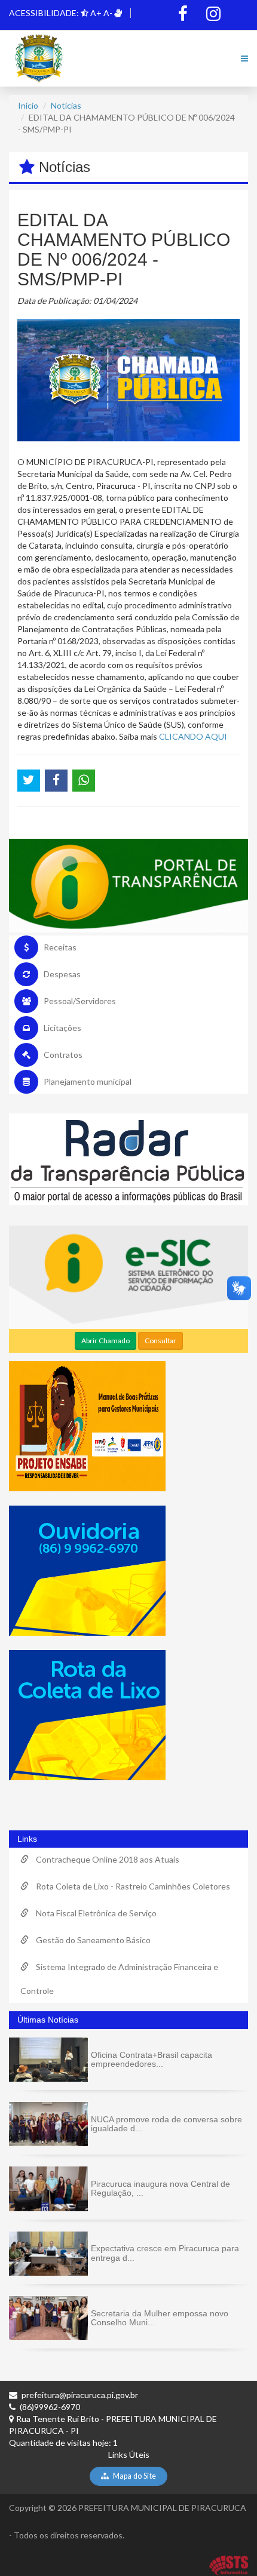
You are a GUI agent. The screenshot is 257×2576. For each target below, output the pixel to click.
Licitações (62, 1028)
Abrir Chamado (105, 1341)
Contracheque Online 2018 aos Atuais (104, 1859)
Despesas (62, 974)
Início (28, 105)
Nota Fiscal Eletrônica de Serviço (93, 1913)
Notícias (66, 105)
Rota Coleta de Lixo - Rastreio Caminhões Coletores (129, 1886)
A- (108, 13)
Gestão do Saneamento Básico (90, 1940)
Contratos (63, 1055)
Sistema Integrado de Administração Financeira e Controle (119, 1979)
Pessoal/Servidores (80, 1001)
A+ (96, 13)
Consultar (160, 1341)
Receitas (60, 947)
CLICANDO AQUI (193, 736)
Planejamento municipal (88, 1081)
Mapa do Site (134, 2476)
